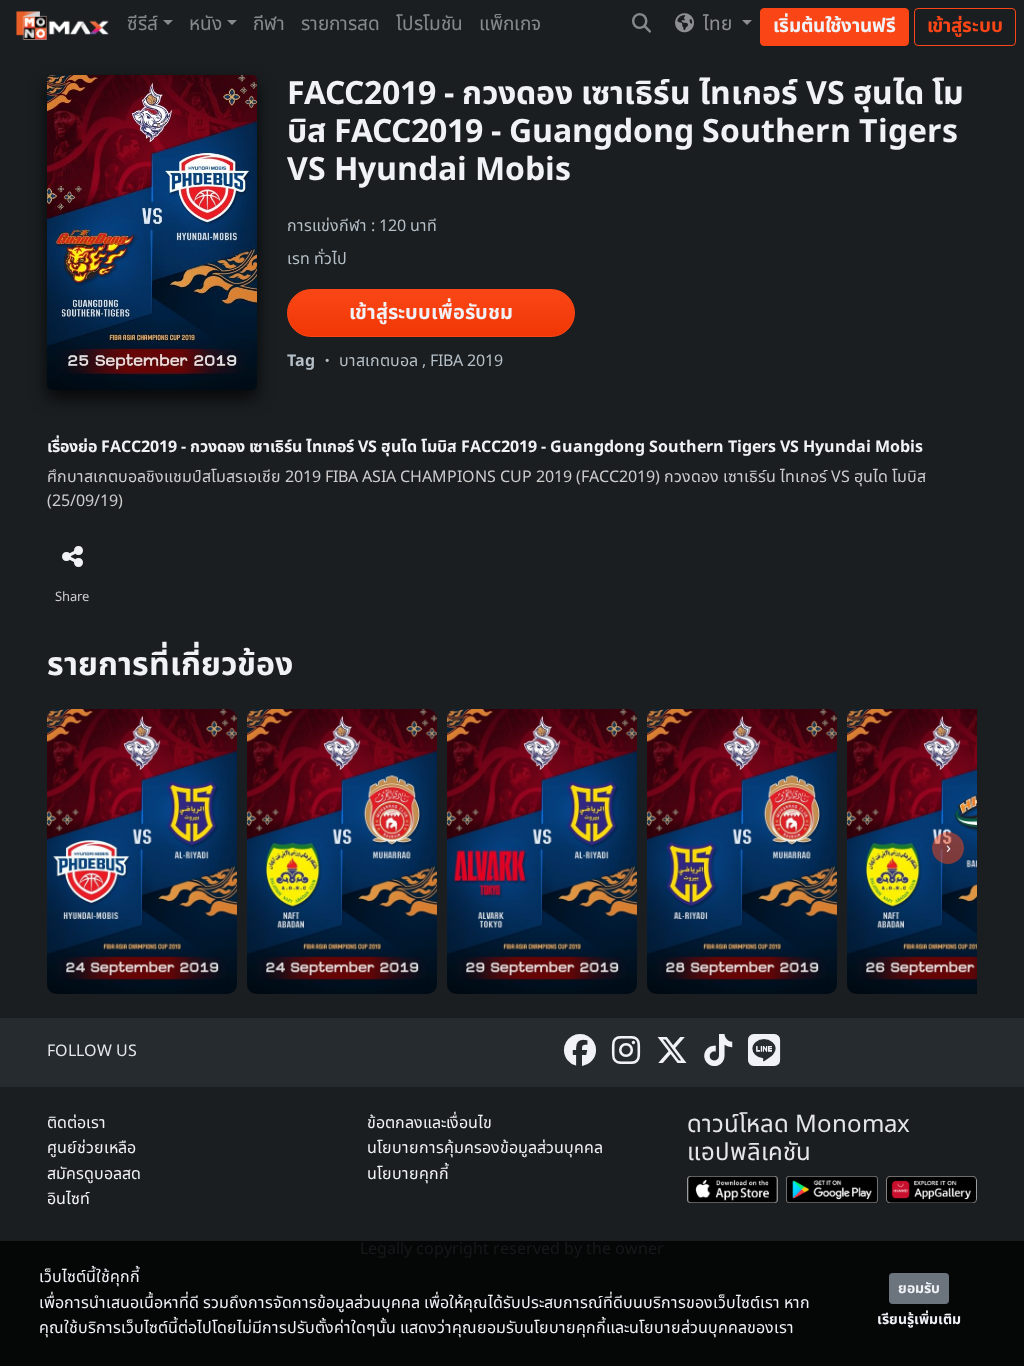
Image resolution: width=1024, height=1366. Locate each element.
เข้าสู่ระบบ (965, 26)
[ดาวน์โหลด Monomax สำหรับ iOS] (732, 1193)
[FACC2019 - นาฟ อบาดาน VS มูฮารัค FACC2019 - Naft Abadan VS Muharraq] (342, 851)
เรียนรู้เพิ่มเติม (919, 1319)
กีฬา (269, 24)
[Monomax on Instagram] (626, 1052)
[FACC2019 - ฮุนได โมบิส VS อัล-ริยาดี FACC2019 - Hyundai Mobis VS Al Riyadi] (142, 851)
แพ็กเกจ (510, 24)
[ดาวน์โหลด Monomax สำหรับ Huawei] (931, 1193)
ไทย (717, 24)
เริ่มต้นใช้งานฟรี (834, 26)
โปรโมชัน (429, 24)
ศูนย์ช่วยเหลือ (91, 1148)
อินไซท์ (68, 1199)
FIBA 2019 (466, 361)
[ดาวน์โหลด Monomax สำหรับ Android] (831, 1193)
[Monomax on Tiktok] (718, 1052)
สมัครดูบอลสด (94, 1174)
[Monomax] (63, 25)
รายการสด (340, 24)
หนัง (205, 24)
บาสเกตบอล (378, 361)
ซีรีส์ (142, 24)
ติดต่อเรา (76, 1123)
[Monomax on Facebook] (580, 1052)
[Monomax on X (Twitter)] (672, 1052)
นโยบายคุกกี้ (408, 1174)
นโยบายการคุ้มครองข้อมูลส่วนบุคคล (485, 1148)
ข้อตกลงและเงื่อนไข (429, 1123)
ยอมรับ (919, 1288)
